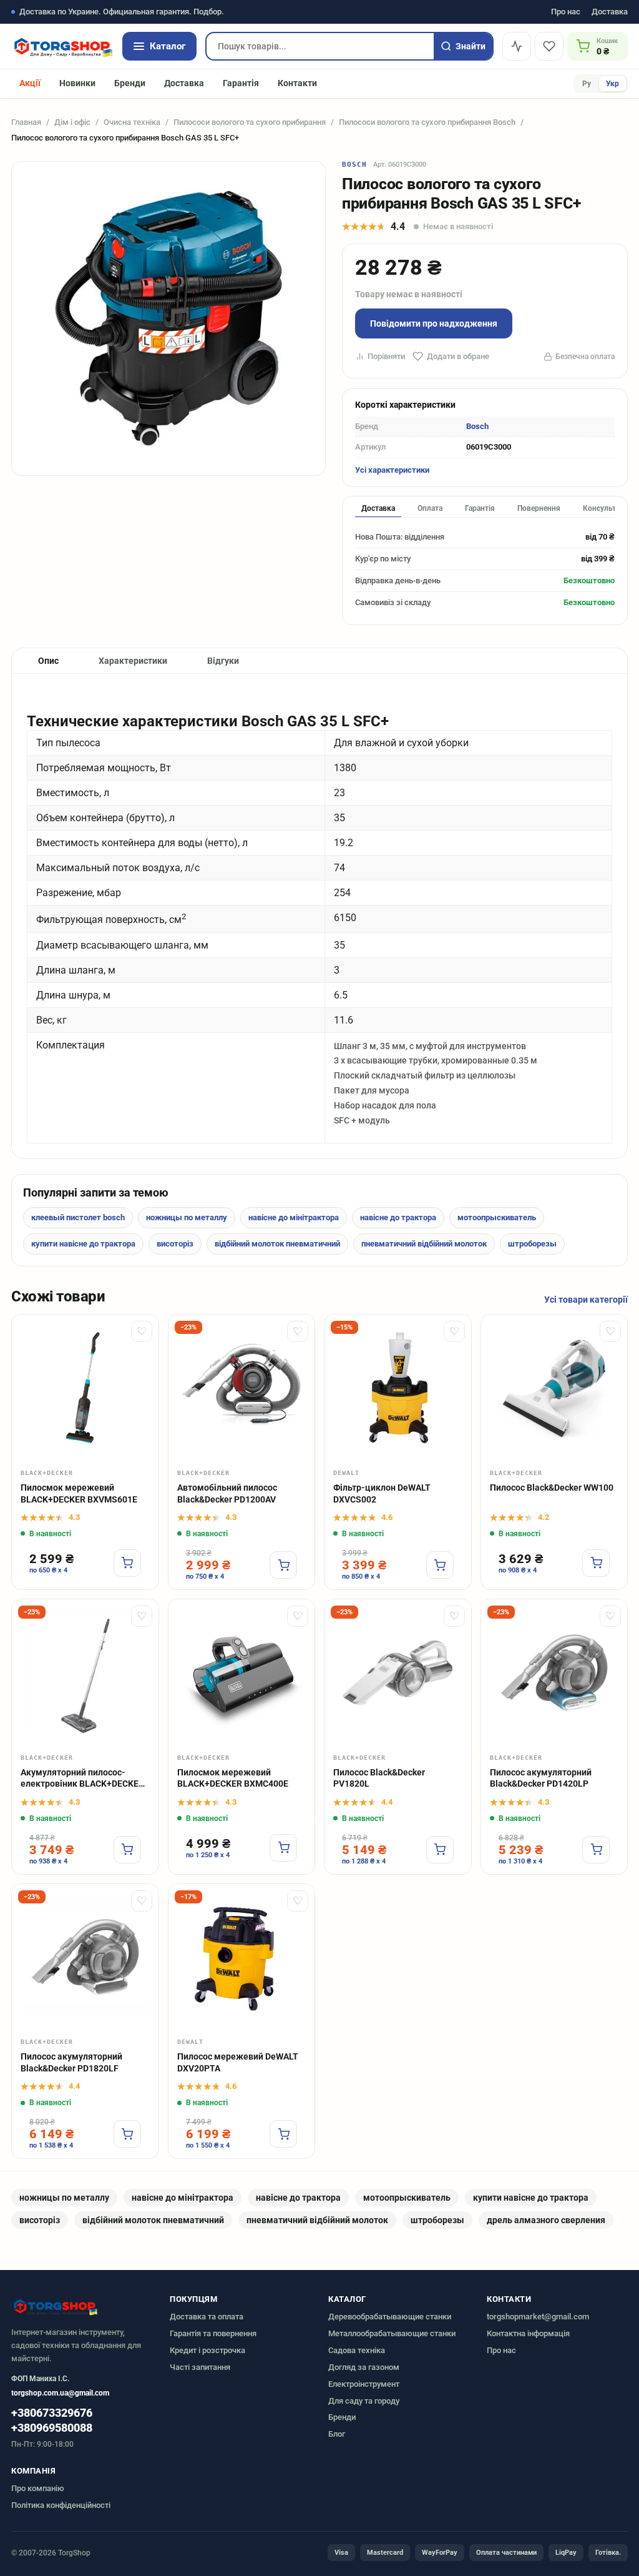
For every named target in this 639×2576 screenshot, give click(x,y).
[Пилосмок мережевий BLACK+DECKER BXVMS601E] (85, 1388)
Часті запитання (200, 2367)
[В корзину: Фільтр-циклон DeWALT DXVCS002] (440, 1565)
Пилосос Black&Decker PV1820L (379, 1778)
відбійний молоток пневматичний (277, 1244)
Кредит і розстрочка (207, 2350)
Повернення (539, 508)
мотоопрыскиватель (497, 1217)
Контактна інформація (528, 2333)
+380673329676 (52, 2413)
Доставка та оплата (207, 2317)
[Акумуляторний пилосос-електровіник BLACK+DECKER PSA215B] (85, 1673)
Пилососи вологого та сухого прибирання (250, 122)
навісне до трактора (398, 1217)
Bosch (355, 165)
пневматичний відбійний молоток (424, 1244)
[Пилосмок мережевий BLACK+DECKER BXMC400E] (242, 1673)
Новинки (77, 83)
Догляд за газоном (364, 2367)
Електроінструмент (364, 2384)
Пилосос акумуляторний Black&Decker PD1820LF (71, 2062)
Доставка (610, 12)
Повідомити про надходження (434, 323)
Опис (48, 661)
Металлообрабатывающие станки (392, 2333)
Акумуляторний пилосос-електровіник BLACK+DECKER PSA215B (82, 1779)
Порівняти (386, 356)
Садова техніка (357, 2350)
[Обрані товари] (549, 46)
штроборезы (532, 1244)
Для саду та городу (364, 2401)
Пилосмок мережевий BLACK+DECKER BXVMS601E (79, 1493)
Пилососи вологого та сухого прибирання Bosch (427, 122)
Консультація (607, 508)
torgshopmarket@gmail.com (538, 2317)
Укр (612, 84)
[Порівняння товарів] (517, 46)
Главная (26, 122)
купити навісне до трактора (83, 1244)
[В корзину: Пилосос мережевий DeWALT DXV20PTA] (283, 2134)
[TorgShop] (62, 46)
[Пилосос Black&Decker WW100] (554, 1388)
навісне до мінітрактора (294, 1217)
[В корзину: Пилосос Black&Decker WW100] (596, 1563)
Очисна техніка (132, 122)
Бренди (130, 83)
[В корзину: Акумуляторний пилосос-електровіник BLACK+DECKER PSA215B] (127, 1850)
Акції (30, 83)
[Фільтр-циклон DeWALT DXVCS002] (398, 1388)
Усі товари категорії (586, 1300)
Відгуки (223, 661)
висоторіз (175, 1244)
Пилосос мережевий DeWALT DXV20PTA (238, 2062)
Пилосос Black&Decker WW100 (552, 1488)
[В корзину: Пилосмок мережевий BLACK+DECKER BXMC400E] (283, 1848)
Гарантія (241, 83)
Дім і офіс (72, 122)
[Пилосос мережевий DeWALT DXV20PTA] (242, 1957)
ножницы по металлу (187, 1217)
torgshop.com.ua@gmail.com (60, 2393)
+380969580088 (52, 2428)
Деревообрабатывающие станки (390, 2317)
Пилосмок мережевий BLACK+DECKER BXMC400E (233, 1778)
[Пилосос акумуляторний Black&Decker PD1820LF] (85, 1957)
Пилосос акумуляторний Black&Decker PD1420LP (541, 1778)
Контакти (297, 83)
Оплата (430, 508)
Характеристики (133, 661)
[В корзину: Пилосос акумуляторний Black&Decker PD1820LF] (127, 2134)
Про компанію (38, 2488)
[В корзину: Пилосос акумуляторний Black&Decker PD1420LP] (596, 1850)
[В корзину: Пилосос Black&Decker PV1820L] (440, 1850)
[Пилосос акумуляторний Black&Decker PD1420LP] (554, 1673)
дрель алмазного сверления (546, 2220)
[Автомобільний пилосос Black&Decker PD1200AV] (242, 1388)
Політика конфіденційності (61, 2505)
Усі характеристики (392, 470)
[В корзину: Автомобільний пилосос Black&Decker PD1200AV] (283, 1565)
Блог (337, 2434)
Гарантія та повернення (213, 2333)
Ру (587, 84)
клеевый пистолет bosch (78, 1217)
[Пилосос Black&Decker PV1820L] (398, 1673)
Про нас (566, 12)
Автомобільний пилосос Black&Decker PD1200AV (227, 1493)
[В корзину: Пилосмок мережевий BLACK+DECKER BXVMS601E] (127, 1563)
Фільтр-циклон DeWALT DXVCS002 (382, 1493)
